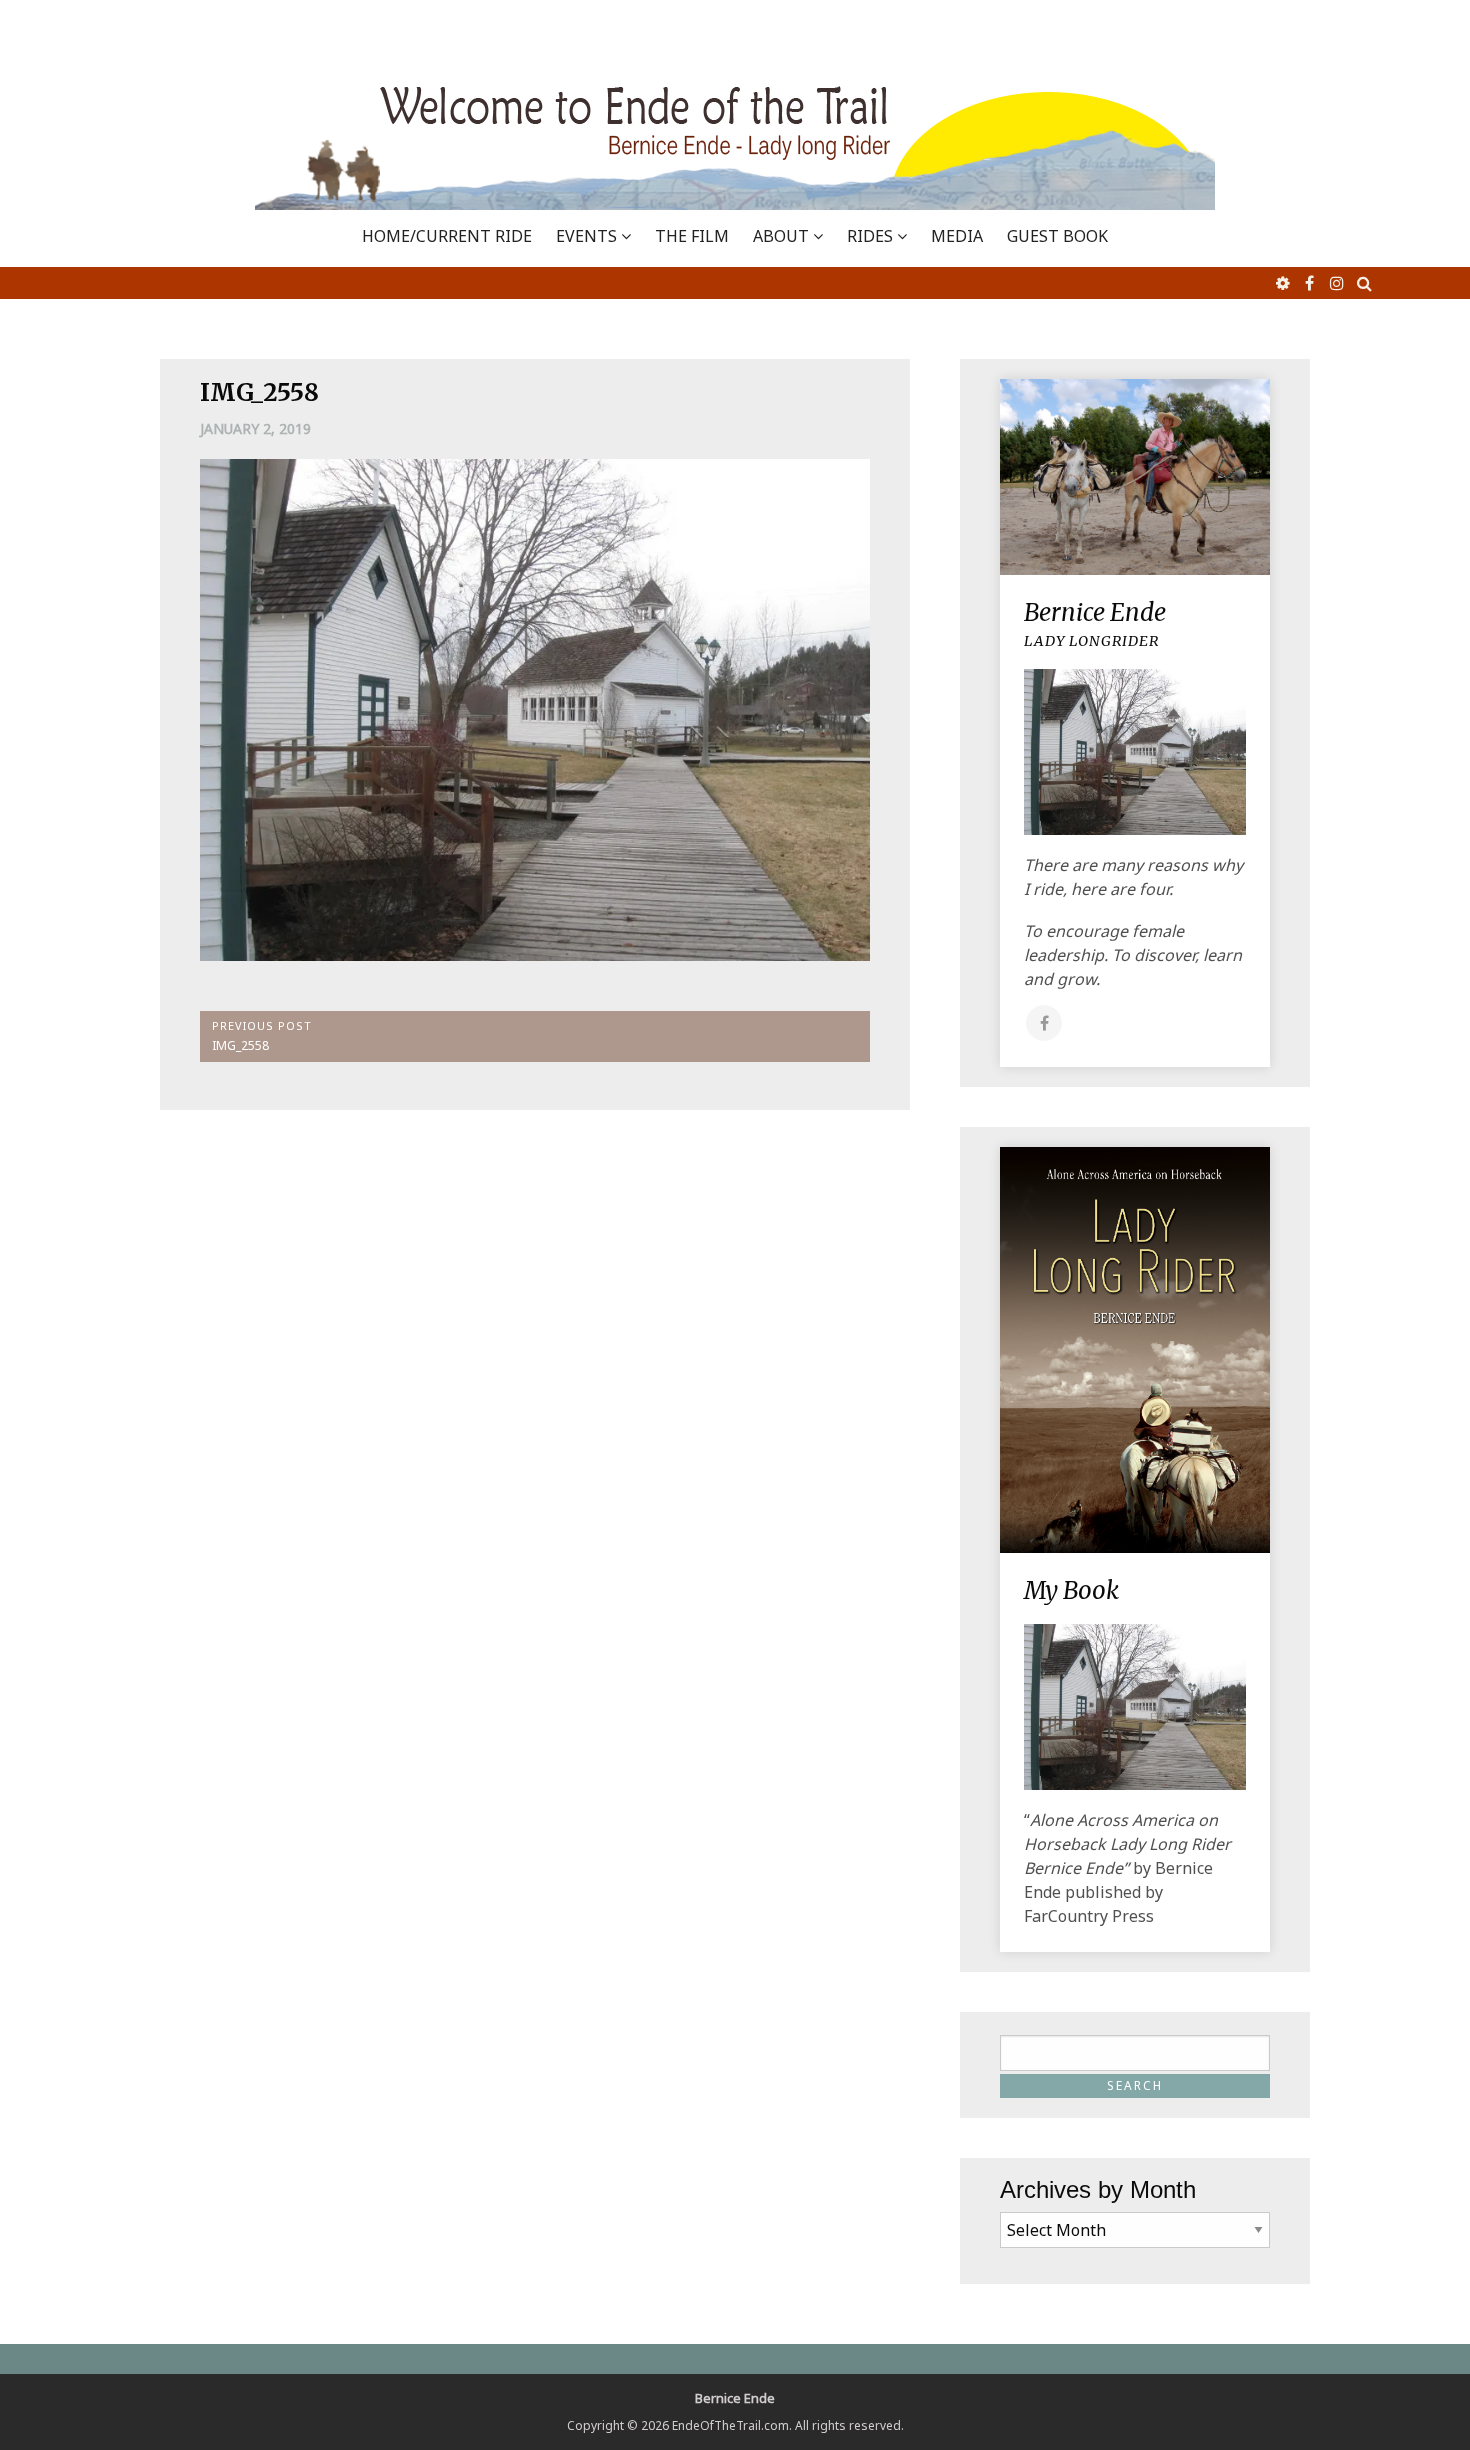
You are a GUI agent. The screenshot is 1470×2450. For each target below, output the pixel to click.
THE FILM (692, 236)
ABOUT (781, 236)
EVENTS (586, 236)
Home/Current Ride (447, 236)
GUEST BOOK (1057, 236)
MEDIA (957, 236)
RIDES (870, 236)
